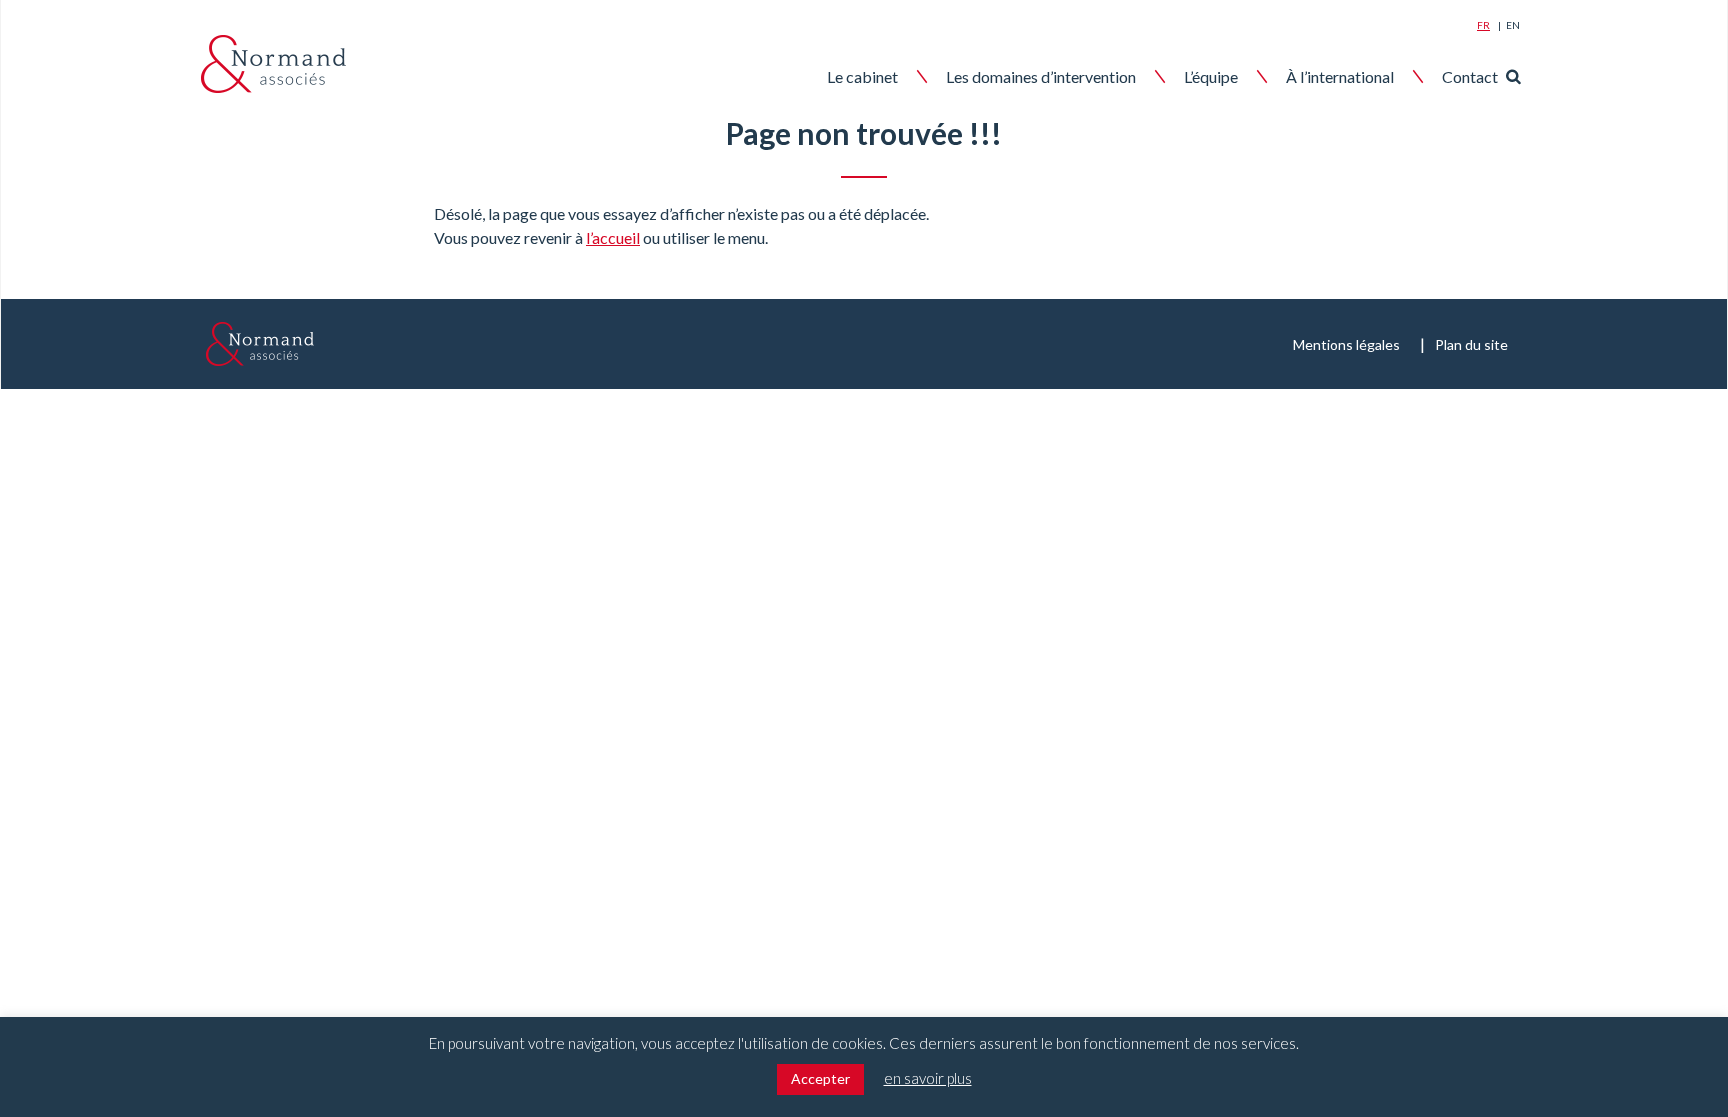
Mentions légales (1346, 344)
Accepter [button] (820, 1078)
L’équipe (1211, 76)
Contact (1470, 76)
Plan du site (1471, 344)
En (1513, 25)
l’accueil (613, 237)
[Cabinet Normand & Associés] (273, 64)
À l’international (1340, 76)
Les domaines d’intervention (1041, 76)
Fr (1483, 25)
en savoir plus (928, 1078)
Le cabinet (862, 76)
